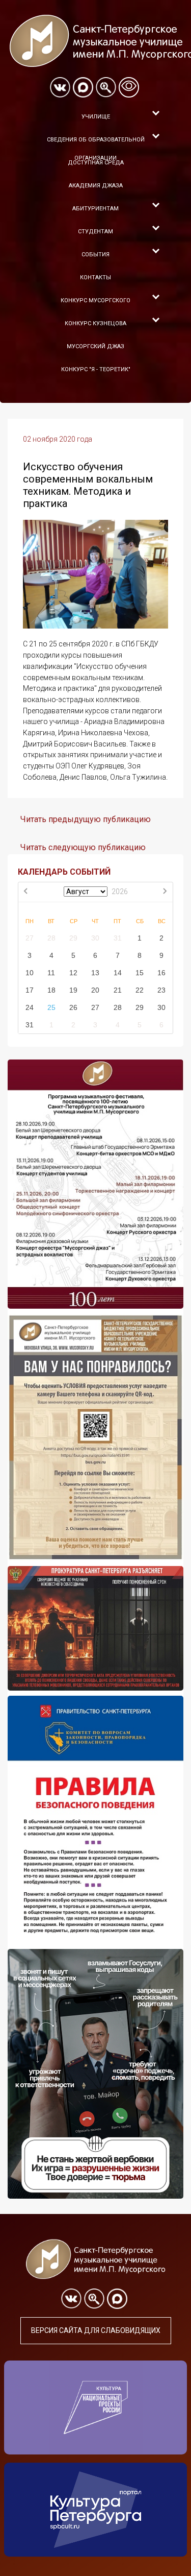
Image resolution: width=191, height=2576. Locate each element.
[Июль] (26, 892)
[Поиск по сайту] (106, 87)
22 (140, 990)
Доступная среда (96, 163)
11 (51, 973)
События (95, 255)
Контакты (95, 278)
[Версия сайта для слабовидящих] (129, 87)
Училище (96, 117)
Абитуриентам (95, 209)
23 (161, 990)
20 (95, 990)
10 (30, 973)
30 (95, 938)
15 (140, 973)
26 (73, 1007)
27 (30, 938)
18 (51, 990)
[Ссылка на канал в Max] (83, 87)
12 (73, 973)
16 (161, 973)
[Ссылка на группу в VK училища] (60, 87)
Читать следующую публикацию (83, 847)
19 (73, 990)
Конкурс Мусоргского (95, 300)
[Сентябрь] (165, 892)
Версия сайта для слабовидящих (96, 2330)
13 (95, 973)
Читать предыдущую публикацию (86, 819)
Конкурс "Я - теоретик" (96, 369)
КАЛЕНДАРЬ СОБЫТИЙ (64, 872)
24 (30, 1007)
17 (30, 990)
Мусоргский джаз (95, 346)
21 (118, 990)
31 (118, 938)
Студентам (95, 232)
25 (51, 1007)
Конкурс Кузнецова (95, 323)
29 (73, 938)
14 (118, 973)
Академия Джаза (96, 186)
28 (51, 938)
